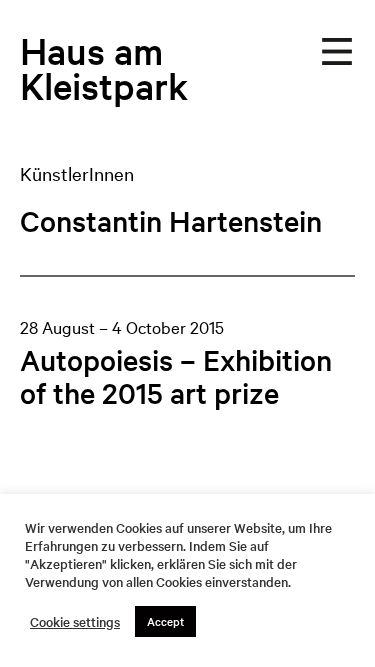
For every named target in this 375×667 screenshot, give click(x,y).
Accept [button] (165, 621)
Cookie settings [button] (75, 622)
